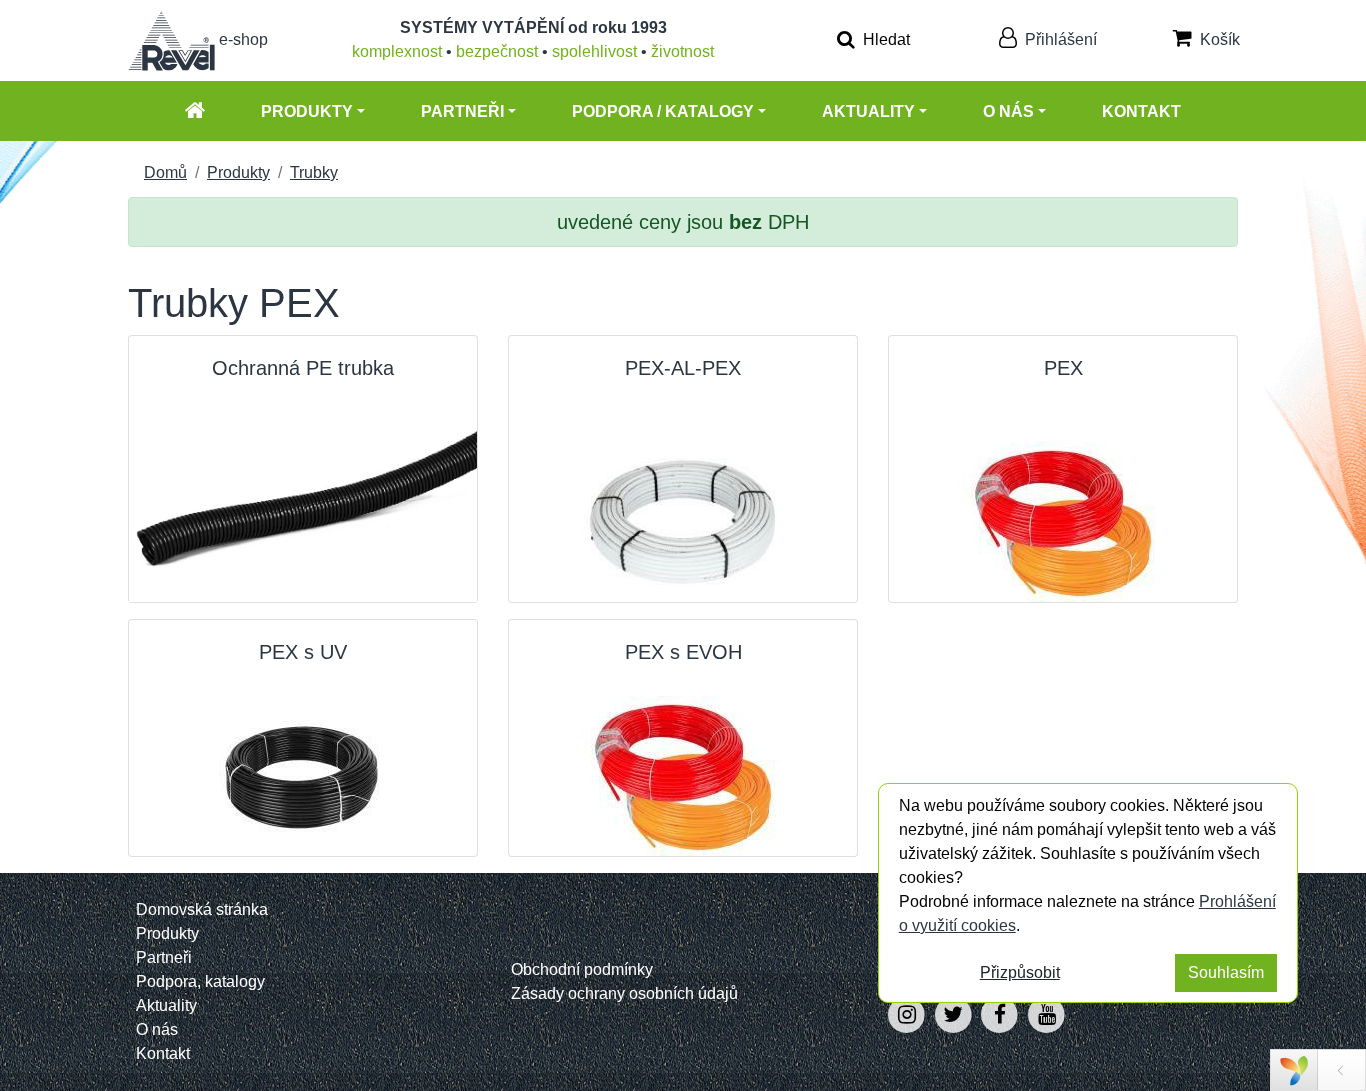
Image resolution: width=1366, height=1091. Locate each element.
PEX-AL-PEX (683, 368)
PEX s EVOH (683, 652)
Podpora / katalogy (663, 111)
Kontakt (1141, 111)
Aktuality (868, 111)
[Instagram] (908, 1014)
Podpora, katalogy (200, 981)
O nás (1008, 111)
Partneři (462, 111)
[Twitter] (955, 1014)
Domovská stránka (202, 909)
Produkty (307, 111)
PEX (1063, 368)
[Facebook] (1002, 1014)
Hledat (884, 39)
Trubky (314, 172)
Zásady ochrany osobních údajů (624, 993)
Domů (165, 172)
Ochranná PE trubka (303, 368)
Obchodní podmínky (582, 969)
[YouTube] (1046, 1014)
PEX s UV (303, 652)
